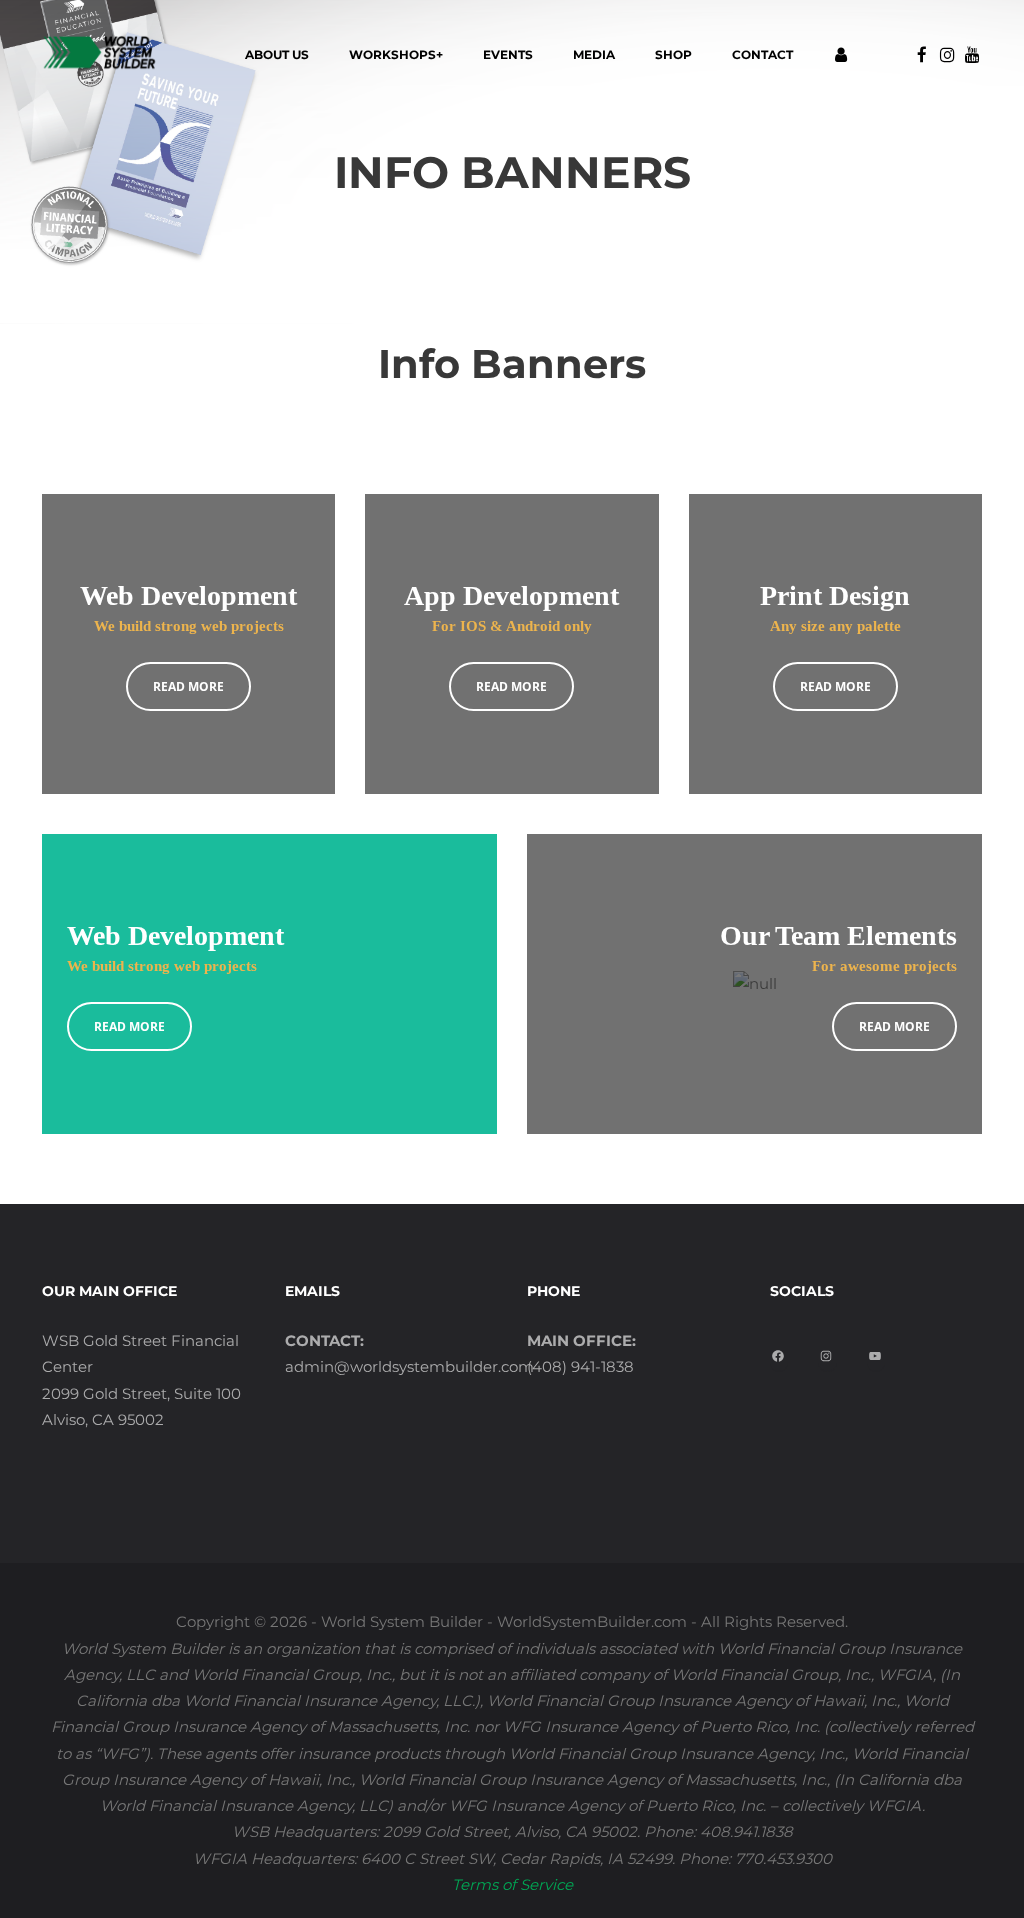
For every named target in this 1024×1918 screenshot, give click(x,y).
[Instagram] (828, 1349)
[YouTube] (877, 1349)
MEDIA (594, 54)
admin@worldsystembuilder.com (409, 1366)
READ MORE (188, 686)
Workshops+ (396, 54)
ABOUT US (277, 54)
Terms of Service (512, 1884)
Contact (762, 54)
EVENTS (508, 54)
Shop (673, 54)
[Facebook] (780, 1349)
